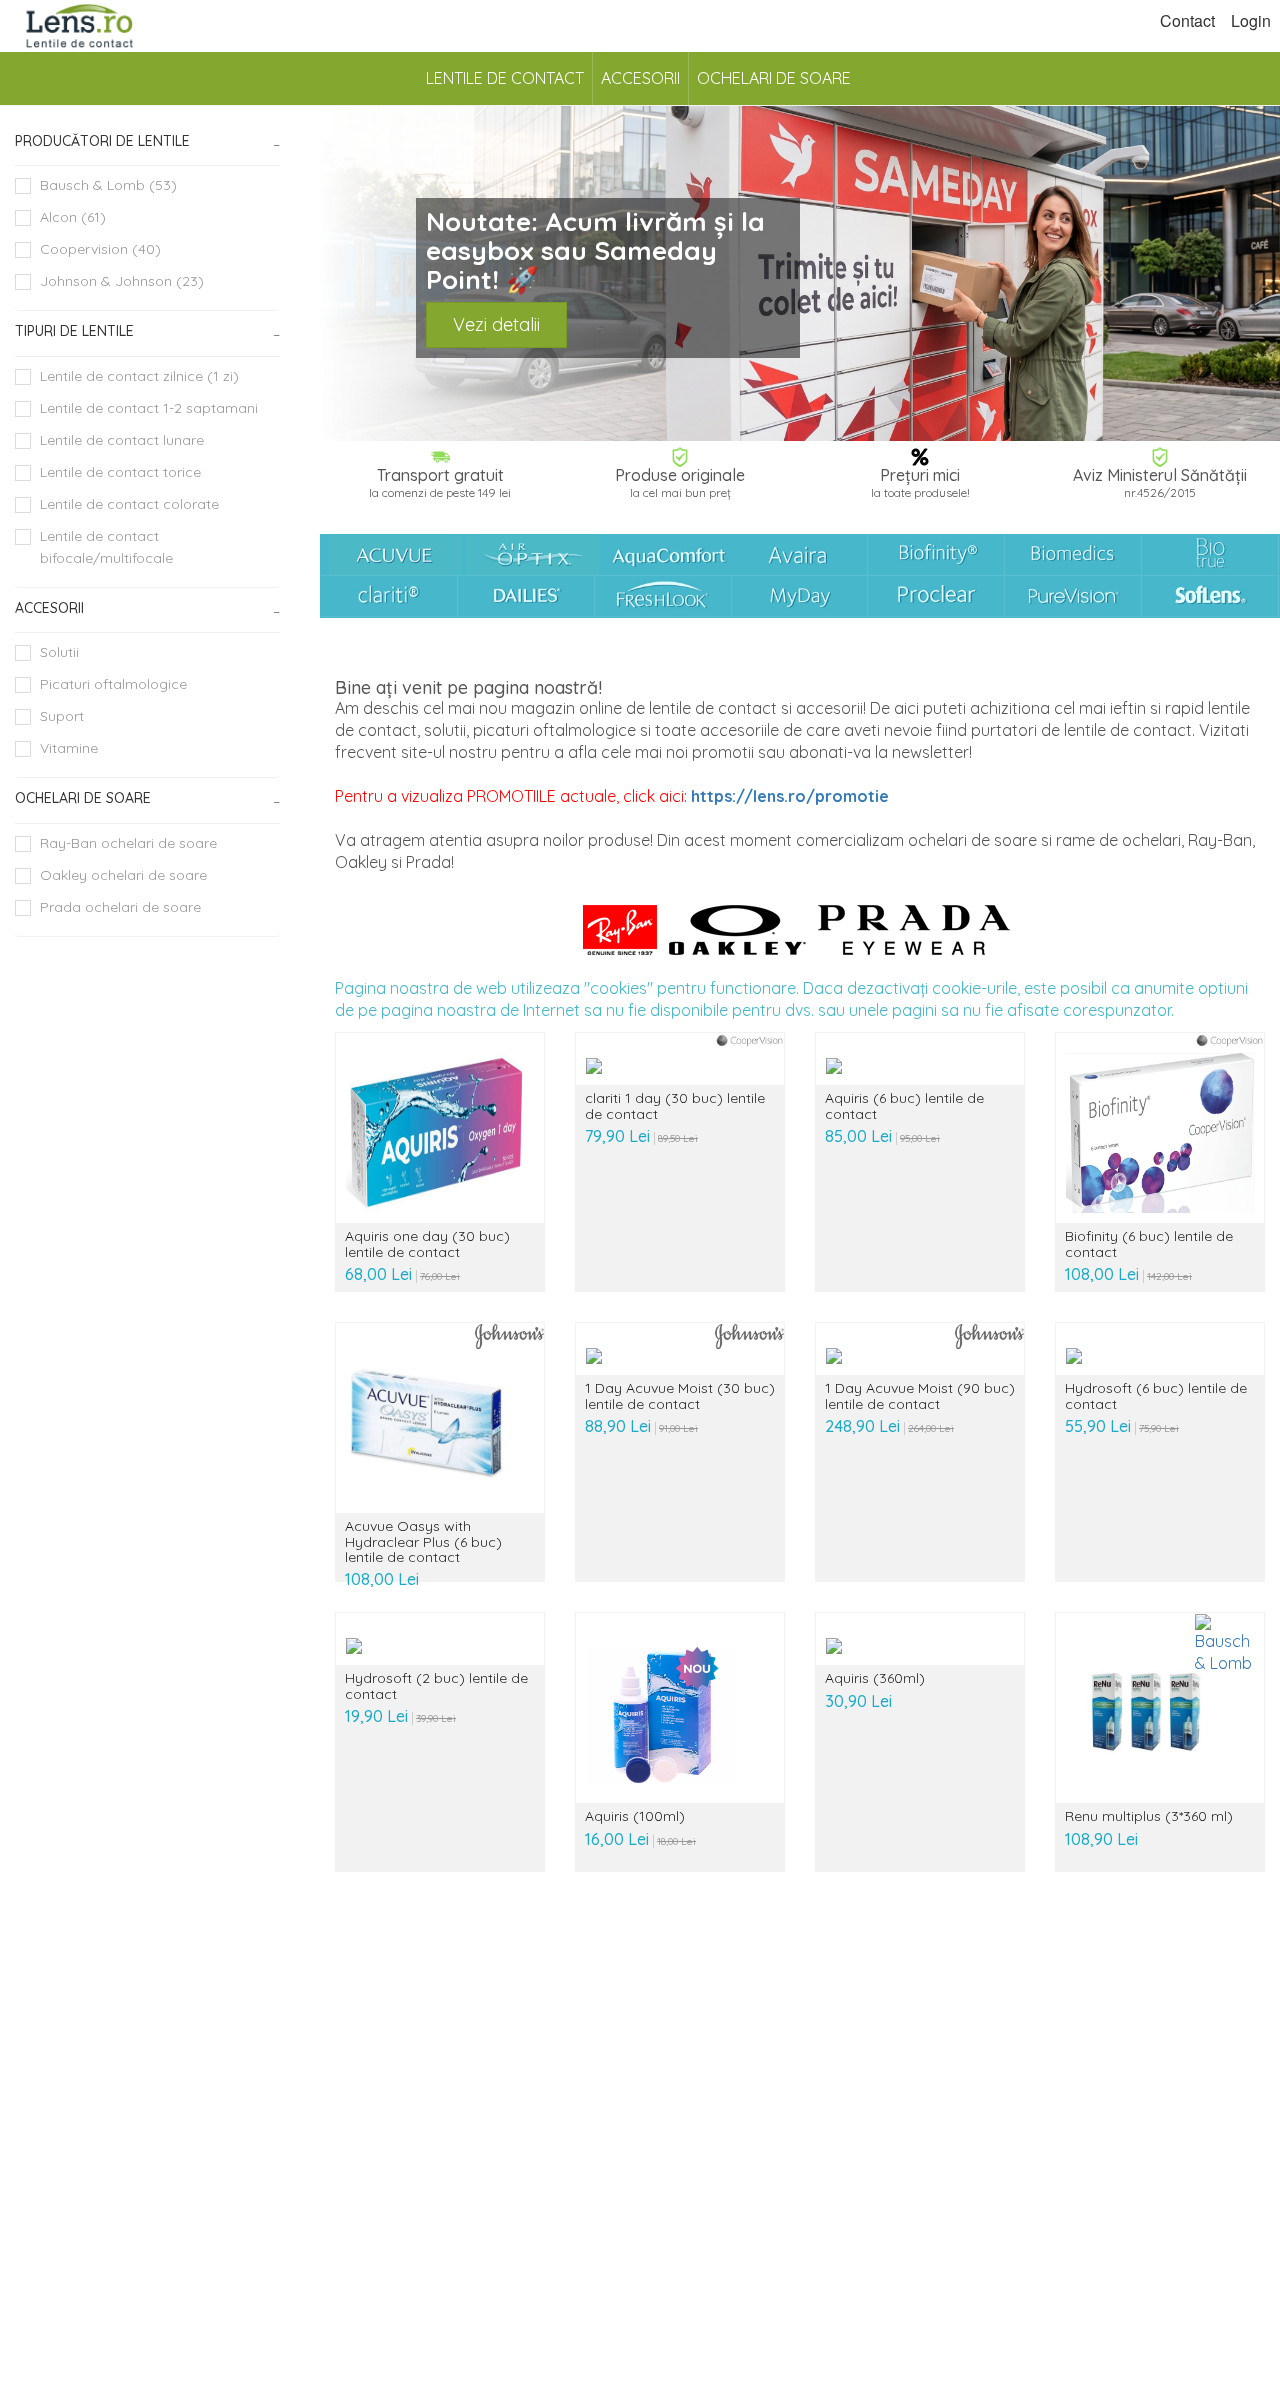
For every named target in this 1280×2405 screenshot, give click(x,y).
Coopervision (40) (100, 249)
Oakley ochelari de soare (123, 875)
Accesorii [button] (49, 608)
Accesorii (640, 78)
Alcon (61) (73, 217)
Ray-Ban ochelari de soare (128, 843)
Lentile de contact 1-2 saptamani (149, 408)
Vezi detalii (496, 324)
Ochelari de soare (774, 78)
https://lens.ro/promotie (790, 796)
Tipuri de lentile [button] (74, 331)
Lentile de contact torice (120, 472)
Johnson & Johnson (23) (122, 281)
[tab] (147, 141)
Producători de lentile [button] (102, 141)
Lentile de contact (505, 78)
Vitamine (69, 748)
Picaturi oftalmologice (113, 684)
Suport (62, 716)
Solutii (59, 652)
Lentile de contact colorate (129, 504)
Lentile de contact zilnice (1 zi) (139, 376)
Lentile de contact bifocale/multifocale (106, 547)
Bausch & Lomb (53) (108, 185)
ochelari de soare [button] (83, 798)
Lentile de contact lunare (122, 440)
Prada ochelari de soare (120, 907)
